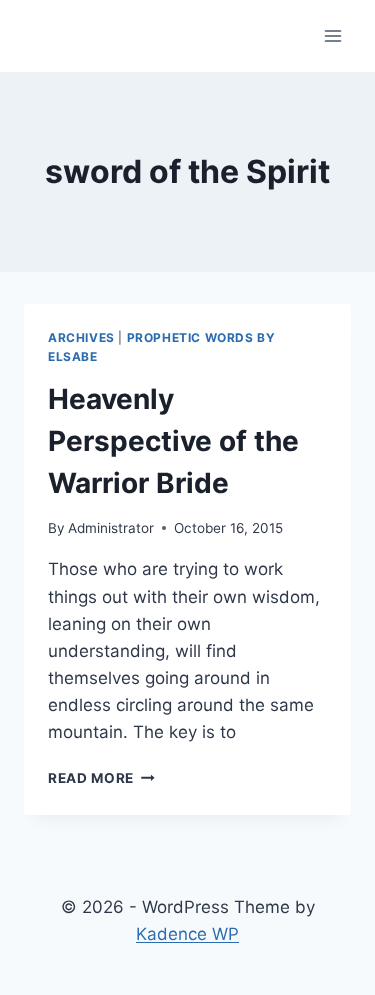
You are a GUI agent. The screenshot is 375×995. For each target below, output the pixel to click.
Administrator (111, 528)
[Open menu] (332, 35)
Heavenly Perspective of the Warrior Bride (173, 441)
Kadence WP (187, 934)
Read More (101, 778)
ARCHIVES (81, 337)
